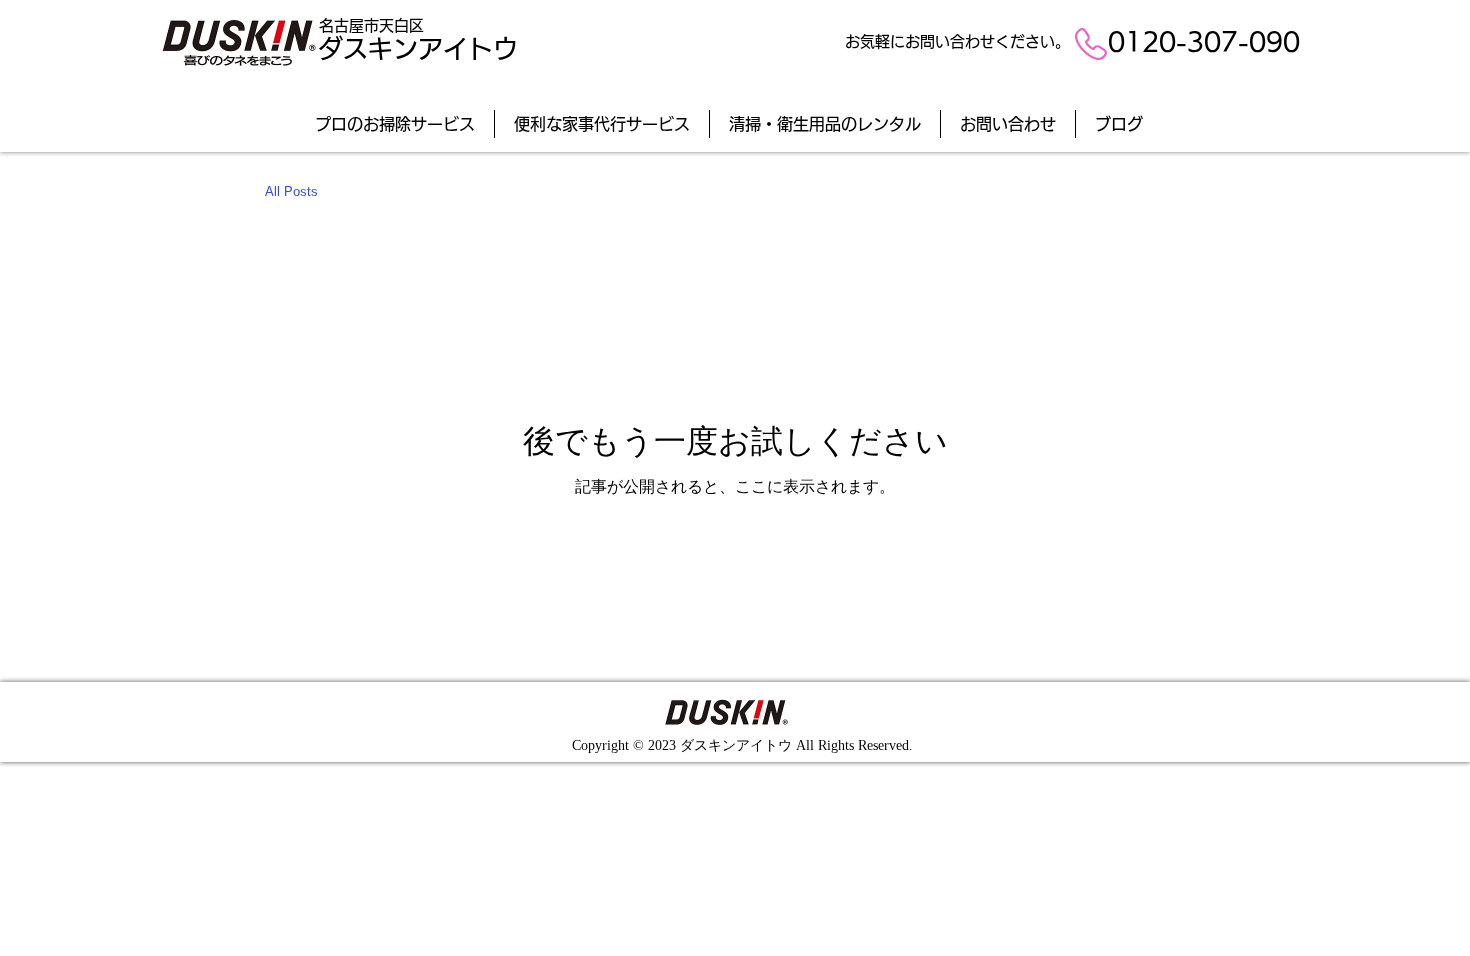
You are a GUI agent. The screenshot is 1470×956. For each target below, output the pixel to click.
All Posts (291, 191)
